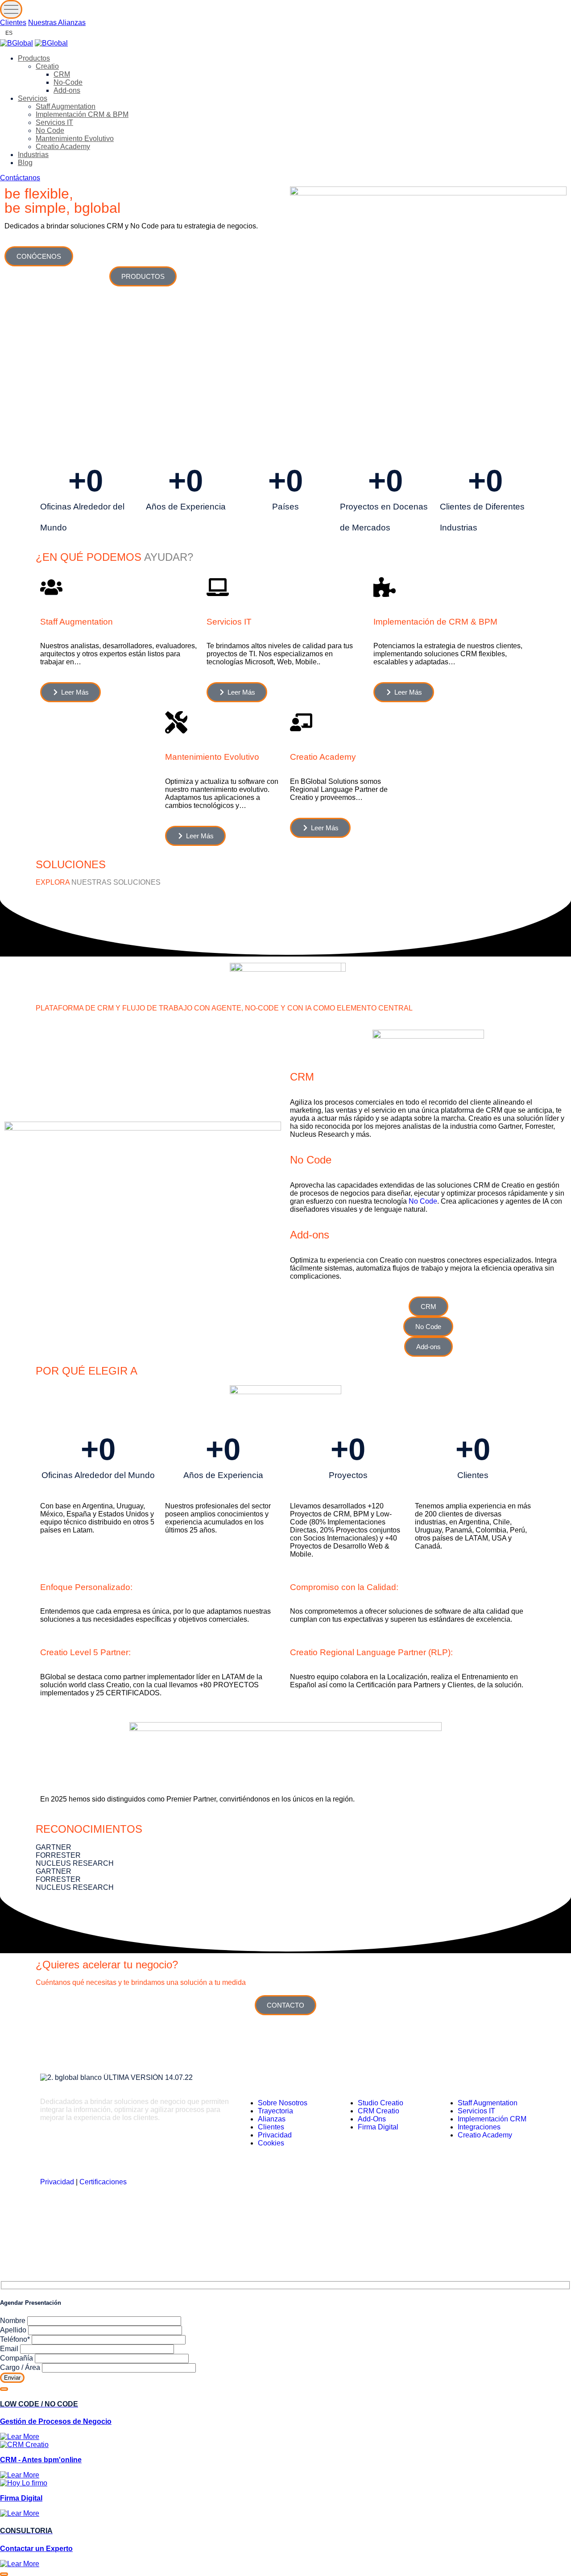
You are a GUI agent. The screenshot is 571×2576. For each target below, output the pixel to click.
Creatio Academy (63, 147)
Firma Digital (378, 2127)
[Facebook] (130, 2149)
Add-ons (67, 90)
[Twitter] (104, 2149)
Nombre (14, 2321)
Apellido (14, 2330)
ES (9, 33)
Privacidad (57, 2182)
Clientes (13, 23)
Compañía (17, 2358)
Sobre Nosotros (283, 2103)
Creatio (47, 66)
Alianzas (272, 2119)
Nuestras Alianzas (57, 23)
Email (10, 2349)
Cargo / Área (21, 2367)
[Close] (4, 2389)
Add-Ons (372, 2119)
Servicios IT (54, 122)
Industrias (33, 155)
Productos (34, 58)
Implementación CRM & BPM (82, 114)
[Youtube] (157, 2149)
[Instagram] (78, 2149)
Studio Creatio (381, 2103)
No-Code (68, 82)
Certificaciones (103, 2182)
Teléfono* (16, 2339)
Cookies (271, 2143)
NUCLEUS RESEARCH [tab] (75, 1863)
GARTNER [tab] (54, 1847)
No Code (50, 130)
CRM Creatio (379, 2111)
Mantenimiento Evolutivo (75, 139)
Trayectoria (275, 2111)
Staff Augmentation (66, 106)
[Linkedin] (51, 2149)
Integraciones (479, 2127)
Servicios (33, 98)
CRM (62, 74)
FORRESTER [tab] (58, 1855)
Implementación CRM (492, 2119)
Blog (25, 163)
